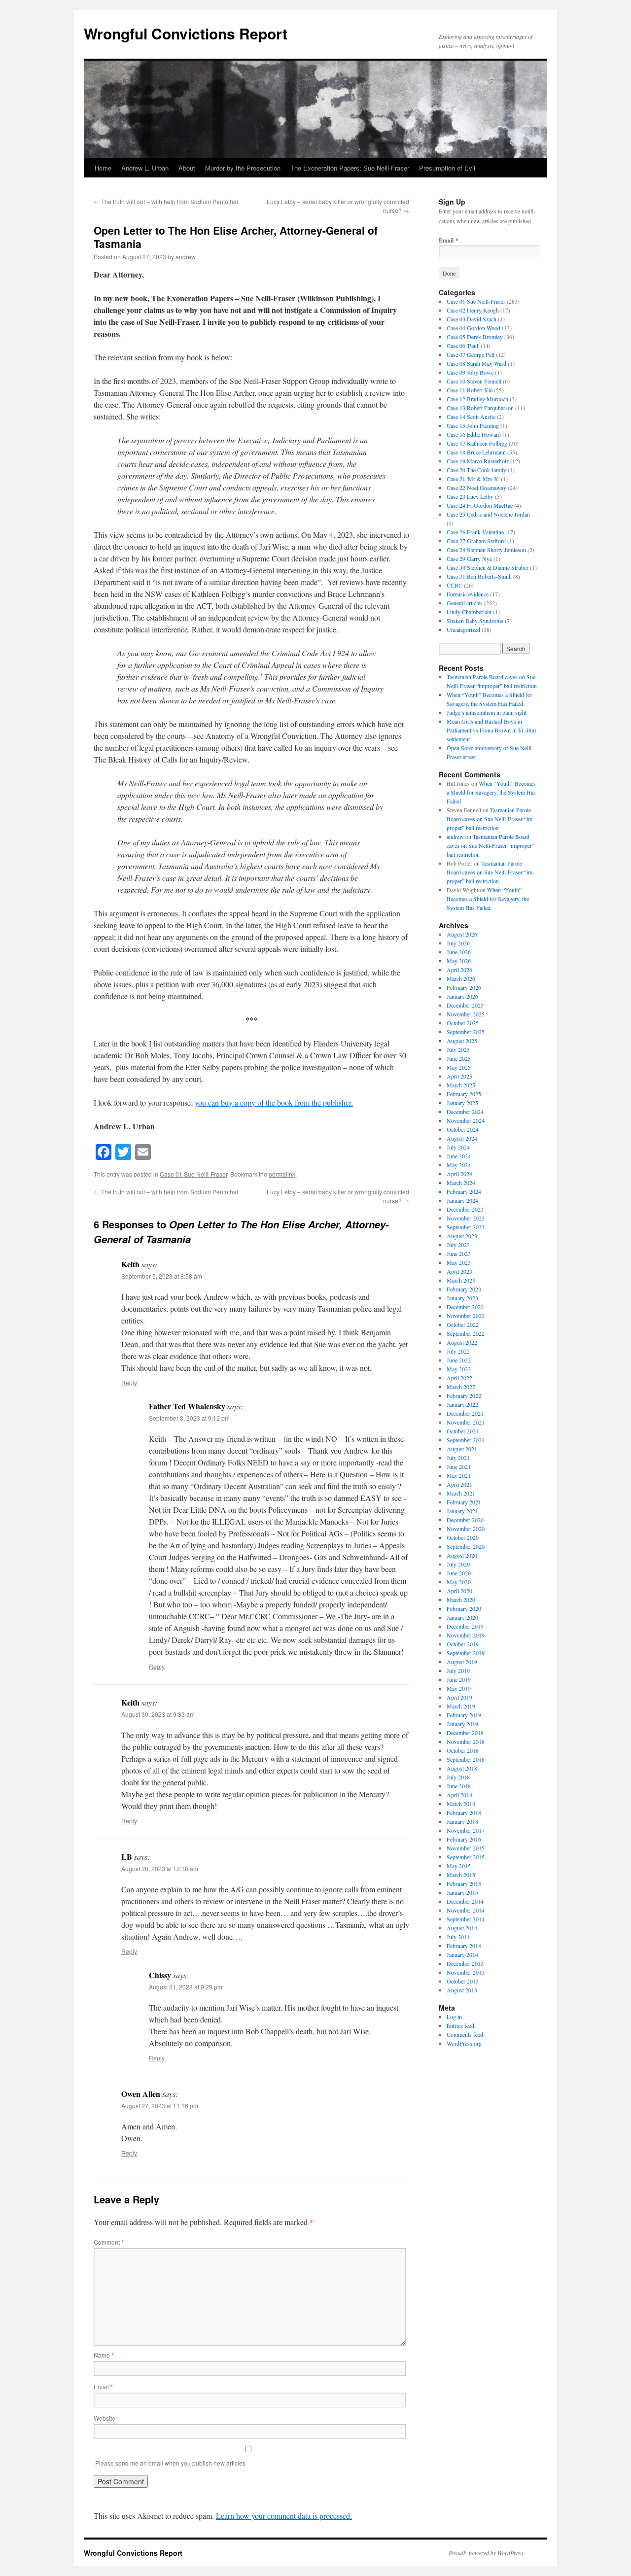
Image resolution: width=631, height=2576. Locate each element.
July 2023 (458, 1245)
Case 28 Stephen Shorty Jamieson (486, 550)
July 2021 (458, 1458)
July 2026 (458, 943)
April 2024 (459, 1174)
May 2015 (459, 1866)
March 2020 (461, 1600)
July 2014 (458, 1937)
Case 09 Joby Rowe (470, 372)
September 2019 (466, 1653)
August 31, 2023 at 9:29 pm (186, 1987)
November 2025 (466, 1014)
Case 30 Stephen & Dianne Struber (488, 567)
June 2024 (459, 1156)
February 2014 (464, 1946)
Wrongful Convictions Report (186, 33)
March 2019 (461, 1706)
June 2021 (459, 1466)
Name (104, 2355)
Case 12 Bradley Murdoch (477, 399)
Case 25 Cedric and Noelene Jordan (488, 514)
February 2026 (464, 987)
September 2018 (466, 1759)
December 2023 (465, 1209)
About (187, 168)
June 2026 (459, 952)
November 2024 (466, 1120)
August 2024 (462, 1138)
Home (103, 168)
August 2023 (462, 1236)
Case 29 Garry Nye (469, 558)
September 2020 (466, 1546)
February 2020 (464, 1608)
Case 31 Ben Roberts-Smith (479, 576)
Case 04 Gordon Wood (473, 328)
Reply (129, 1382)
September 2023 (466, 1227)
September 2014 (466, 1919)
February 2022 (464, 1395)
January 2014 (462, 1954)
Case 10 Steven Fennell (474, 381)
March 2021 (461, 1493)
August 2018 (462, 1768)
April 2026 (459, 970)
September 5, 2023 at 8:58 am (162, 1276)
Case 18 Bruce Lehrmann (476, 452)
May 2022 (459, 1369)
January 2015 (462, 1892)
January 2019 (462, 1724)
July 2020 (458, 1564)
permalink (282, 1174)
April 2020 (459, 1591)
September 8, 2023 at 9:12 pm (189, 1418)
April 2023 (459, 1271)
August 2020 (462, 1555)
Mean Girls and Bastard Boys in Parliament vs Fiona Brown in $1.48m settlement (491, 730)
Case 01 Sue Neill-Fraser (193, 1174)
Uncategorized (463, 629)
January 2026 (462, 996)
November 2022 (466, 1316)
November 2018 (466, 1741)
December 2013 (465, 1963)
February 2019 (464, 1715)
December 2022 (465, 1307)
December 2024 (465, 1112)
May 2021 (459, 1475)
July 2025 (458, 1049)
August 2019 (462, 1662)
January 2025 (462, 1103)
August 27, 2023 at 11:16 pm (160, 2106)
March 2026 (461, 978)
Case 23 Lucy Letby (470, 496)
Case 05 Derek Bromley (475, 337)
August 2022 (462, 1342)
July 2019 (458, 1671)
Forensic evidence (468, 594)
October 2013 (463, 1981)
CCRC (455, 585)
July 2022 (458, 1351)
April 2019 (459, 1697)
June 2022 (459, 1360)
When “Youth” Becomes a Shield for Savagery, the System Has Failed (491, 792)
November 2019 (466, 1635)
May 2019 (459, 1688)
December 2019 (465, 1626)
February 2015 (464, 1883)
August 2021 (462, 1449)
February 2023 (464, 1289)
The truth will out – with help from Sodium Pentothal (166, 201)
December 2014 (465, 1901)
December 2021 (465, 1413)
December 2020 (465, 1520)
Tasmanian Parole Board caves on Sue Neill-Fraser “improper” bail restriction (491, 819)
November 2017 (466, 1830)
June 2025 (459, 1058)
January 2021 (462, 1511)
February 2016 (464, 1839)
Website (105, 2418)
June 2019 (459, 1679)
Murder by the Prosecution (243, 168)
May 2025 (459, 1067)
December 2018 (465, 1733)
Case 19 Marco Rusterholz (478, 461)
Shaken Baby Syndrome (475, 621)
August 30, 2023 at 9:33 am (158, 1714)
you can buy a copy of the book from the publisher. (274, 1102)
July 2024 (458, 1147)
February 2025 (464, 1094)
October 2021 (463, 1431)
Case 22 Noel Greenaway (476, 487)
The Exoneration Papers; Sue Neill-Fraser (350, 168)
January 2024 (462, 1200)
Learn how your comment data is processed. (284, 2516)
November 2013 (466, 1972)
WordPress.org (464, 2043)
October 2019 (463, 1644)
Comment (109, 2242)
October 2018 (463, 1750)
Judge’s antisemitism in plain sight (487, 712)
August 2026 (462, 934)
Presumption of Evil (447, 168)
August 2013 (462, 1990)
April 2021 (459, 1484)
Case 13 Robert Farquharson (480, 408)
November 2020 (466, 1529)
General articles (465, 603)
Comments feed (465, 2034)
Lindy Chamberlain (469, 612)
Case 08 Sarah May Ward (476, 363)
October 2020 (463, 1537)
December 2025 (465, 1005)
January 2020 (462, 1617)
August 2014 (462, 1928)
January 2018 (462, 1821)
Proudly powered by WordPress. (487, 2553)
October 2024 (463, 1129)
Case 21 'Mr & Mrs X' (473, 479)
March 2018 (461, 1804)
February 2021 (464, 1502)
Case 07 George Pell (471, 354)
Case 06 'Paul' (463, 346)
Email (103, 2386)
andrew (186, 257)
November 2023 (466, 1218)
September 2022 (466, 1333)
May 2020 (459, 1582)
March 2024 (461, 1183)
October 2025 (463, 1023)
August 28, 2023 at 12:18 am (160, 1868)
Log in (454, 2017)
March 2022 (461, 1387)
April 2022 (459, 1378)
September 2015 (466, 1857)
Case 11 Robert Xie (470, 390)
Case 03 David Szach (472, 319)
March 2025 (461, 1085)
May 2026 (459, 961)
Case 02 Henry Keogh (473, 310)
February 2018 (464, 1812)
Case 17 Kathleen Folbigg (477, 443)
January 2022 (462, 1404)
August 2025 (462, 1041)
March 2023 (461, 1280)
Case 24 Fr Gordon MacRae (480, 505)
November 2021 (466, 1422)
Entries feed (460, 2025)
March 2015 (461, 1875)
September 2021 (466, 1440)
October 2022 (463, 1324)
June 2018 (459, 1786)
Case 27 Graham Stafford (476, 541)
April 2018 (459, 1795)
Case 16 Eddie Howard (474, 434)
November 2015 (466, 1848)
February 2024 (464, 1191)
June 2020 (459, 1573)
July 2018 (458, 1777)
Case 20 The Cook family (476, 470)
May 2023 (459, 1262)
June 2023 (459, 1253)
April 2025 (459, 1076)
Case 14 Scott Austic (471, 417)
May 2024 (459, 1165)
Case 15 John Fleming (473, 425)
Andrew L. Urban (145, 168)
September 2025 (466, 1032)
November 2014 (466, 1910)
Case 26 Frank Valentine (475, 532)
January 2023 (462, 1298)
